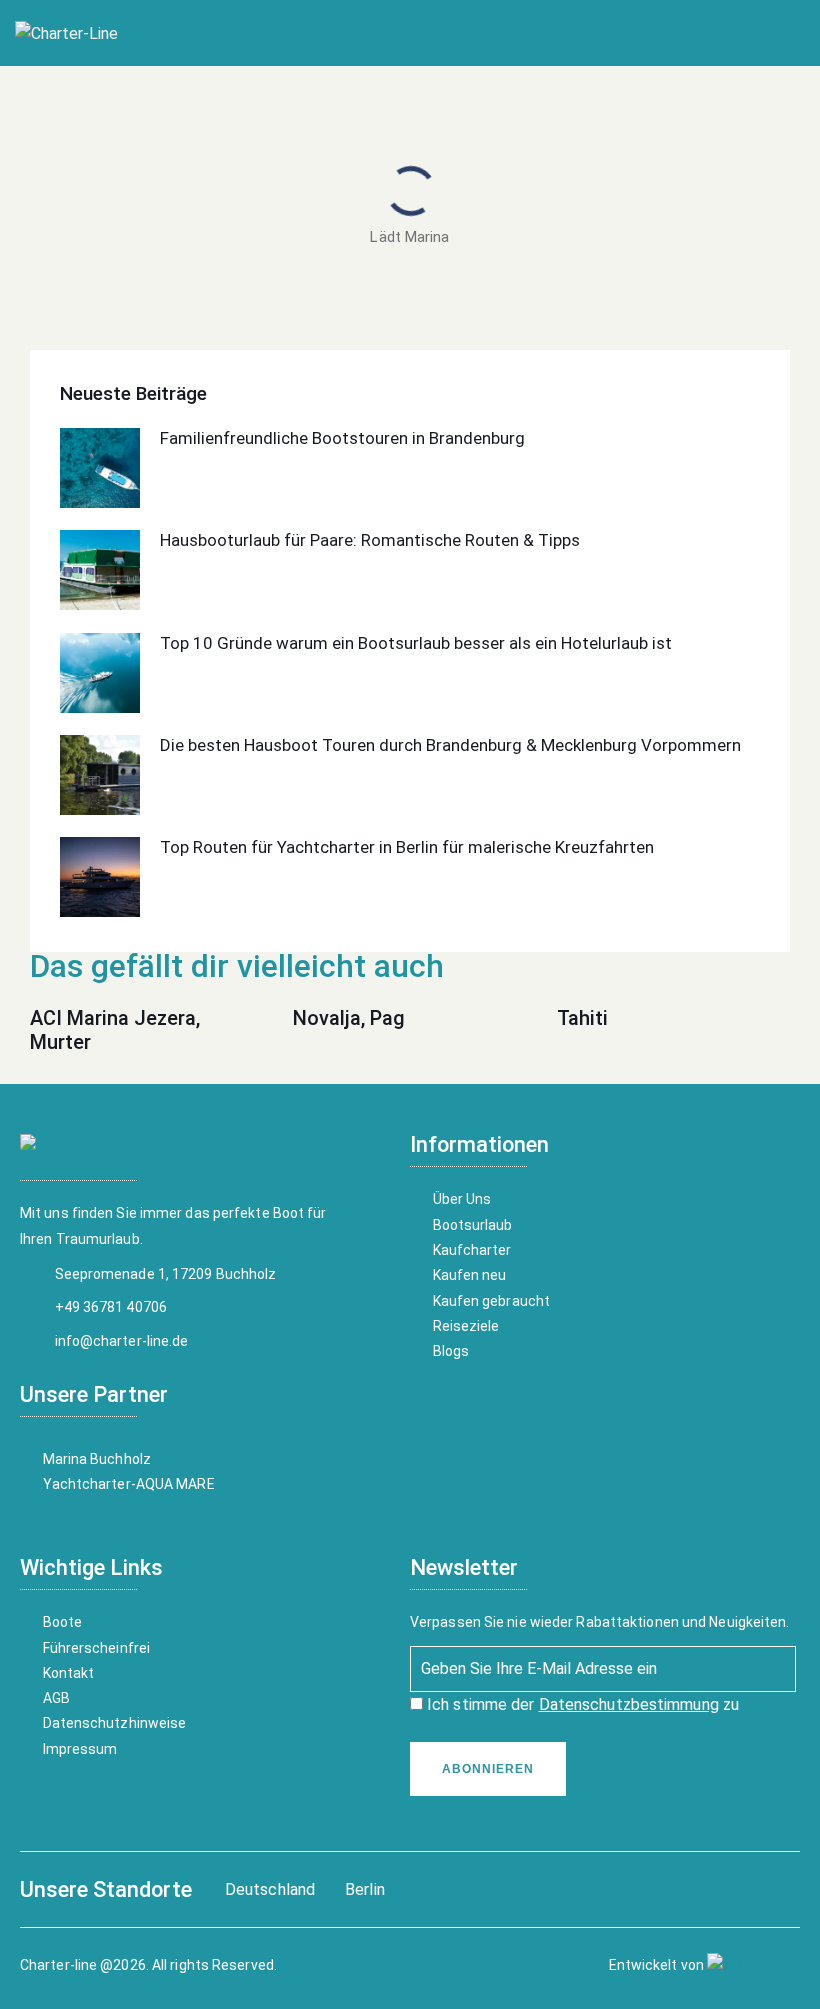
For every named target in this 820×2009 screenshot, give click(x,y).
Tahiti (582, 1018)
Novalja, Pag (349, 1018)
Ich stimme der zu (581, 1704)
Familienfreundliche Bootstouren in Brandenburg (342, 438)
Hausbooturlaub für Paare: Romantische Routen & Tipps (370, 540)
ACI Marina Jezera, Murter (115, 1030)
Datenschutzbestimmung (629, 1704)
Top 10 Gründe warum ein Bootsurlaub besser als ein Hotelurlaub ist (416, 643)
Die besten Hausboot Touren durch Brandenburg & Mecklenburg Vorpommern (450, 745)
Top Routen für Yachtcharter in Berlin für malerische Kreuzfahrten (407, 847)
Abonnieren (488, 1769)
